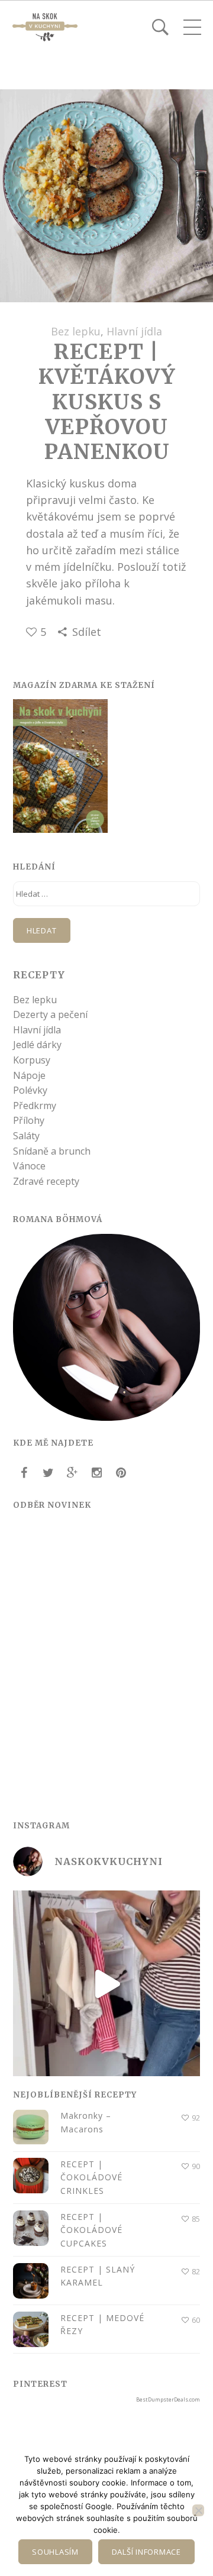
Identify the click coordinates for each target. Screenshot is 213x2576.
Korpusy (32, 1060)
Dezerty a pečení (50, 1014)
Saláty (26, 1136)
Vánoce (29, 1166)
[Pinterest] (121, 1473)
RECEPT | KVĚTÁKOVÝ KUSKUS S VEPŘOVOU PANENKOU (107, 402)
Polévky (30, 1090)
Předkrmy (35, 1106)
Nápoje (29, 1075)
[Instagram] (96, 1473)
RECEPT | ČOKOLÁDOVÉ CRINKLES (91, 2177)
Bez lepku (76, 331)
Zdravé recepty (46, 1181)
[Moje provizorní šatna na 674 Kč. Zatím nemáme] (106, 1984)
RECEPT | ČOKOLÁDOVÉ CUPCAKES (91, 2230)
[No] (198, 2510)
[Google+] (72, 1473)
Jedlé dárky (37, 1045)
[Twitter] (48, 1473)
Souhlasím (55, 2552)
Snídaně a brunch (52, 1151)
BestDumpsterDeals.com (168, 2399)
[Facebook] (24, 1473)
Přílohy (29, 1120)
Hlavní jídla (134, 331)
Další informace (146, 2552)
